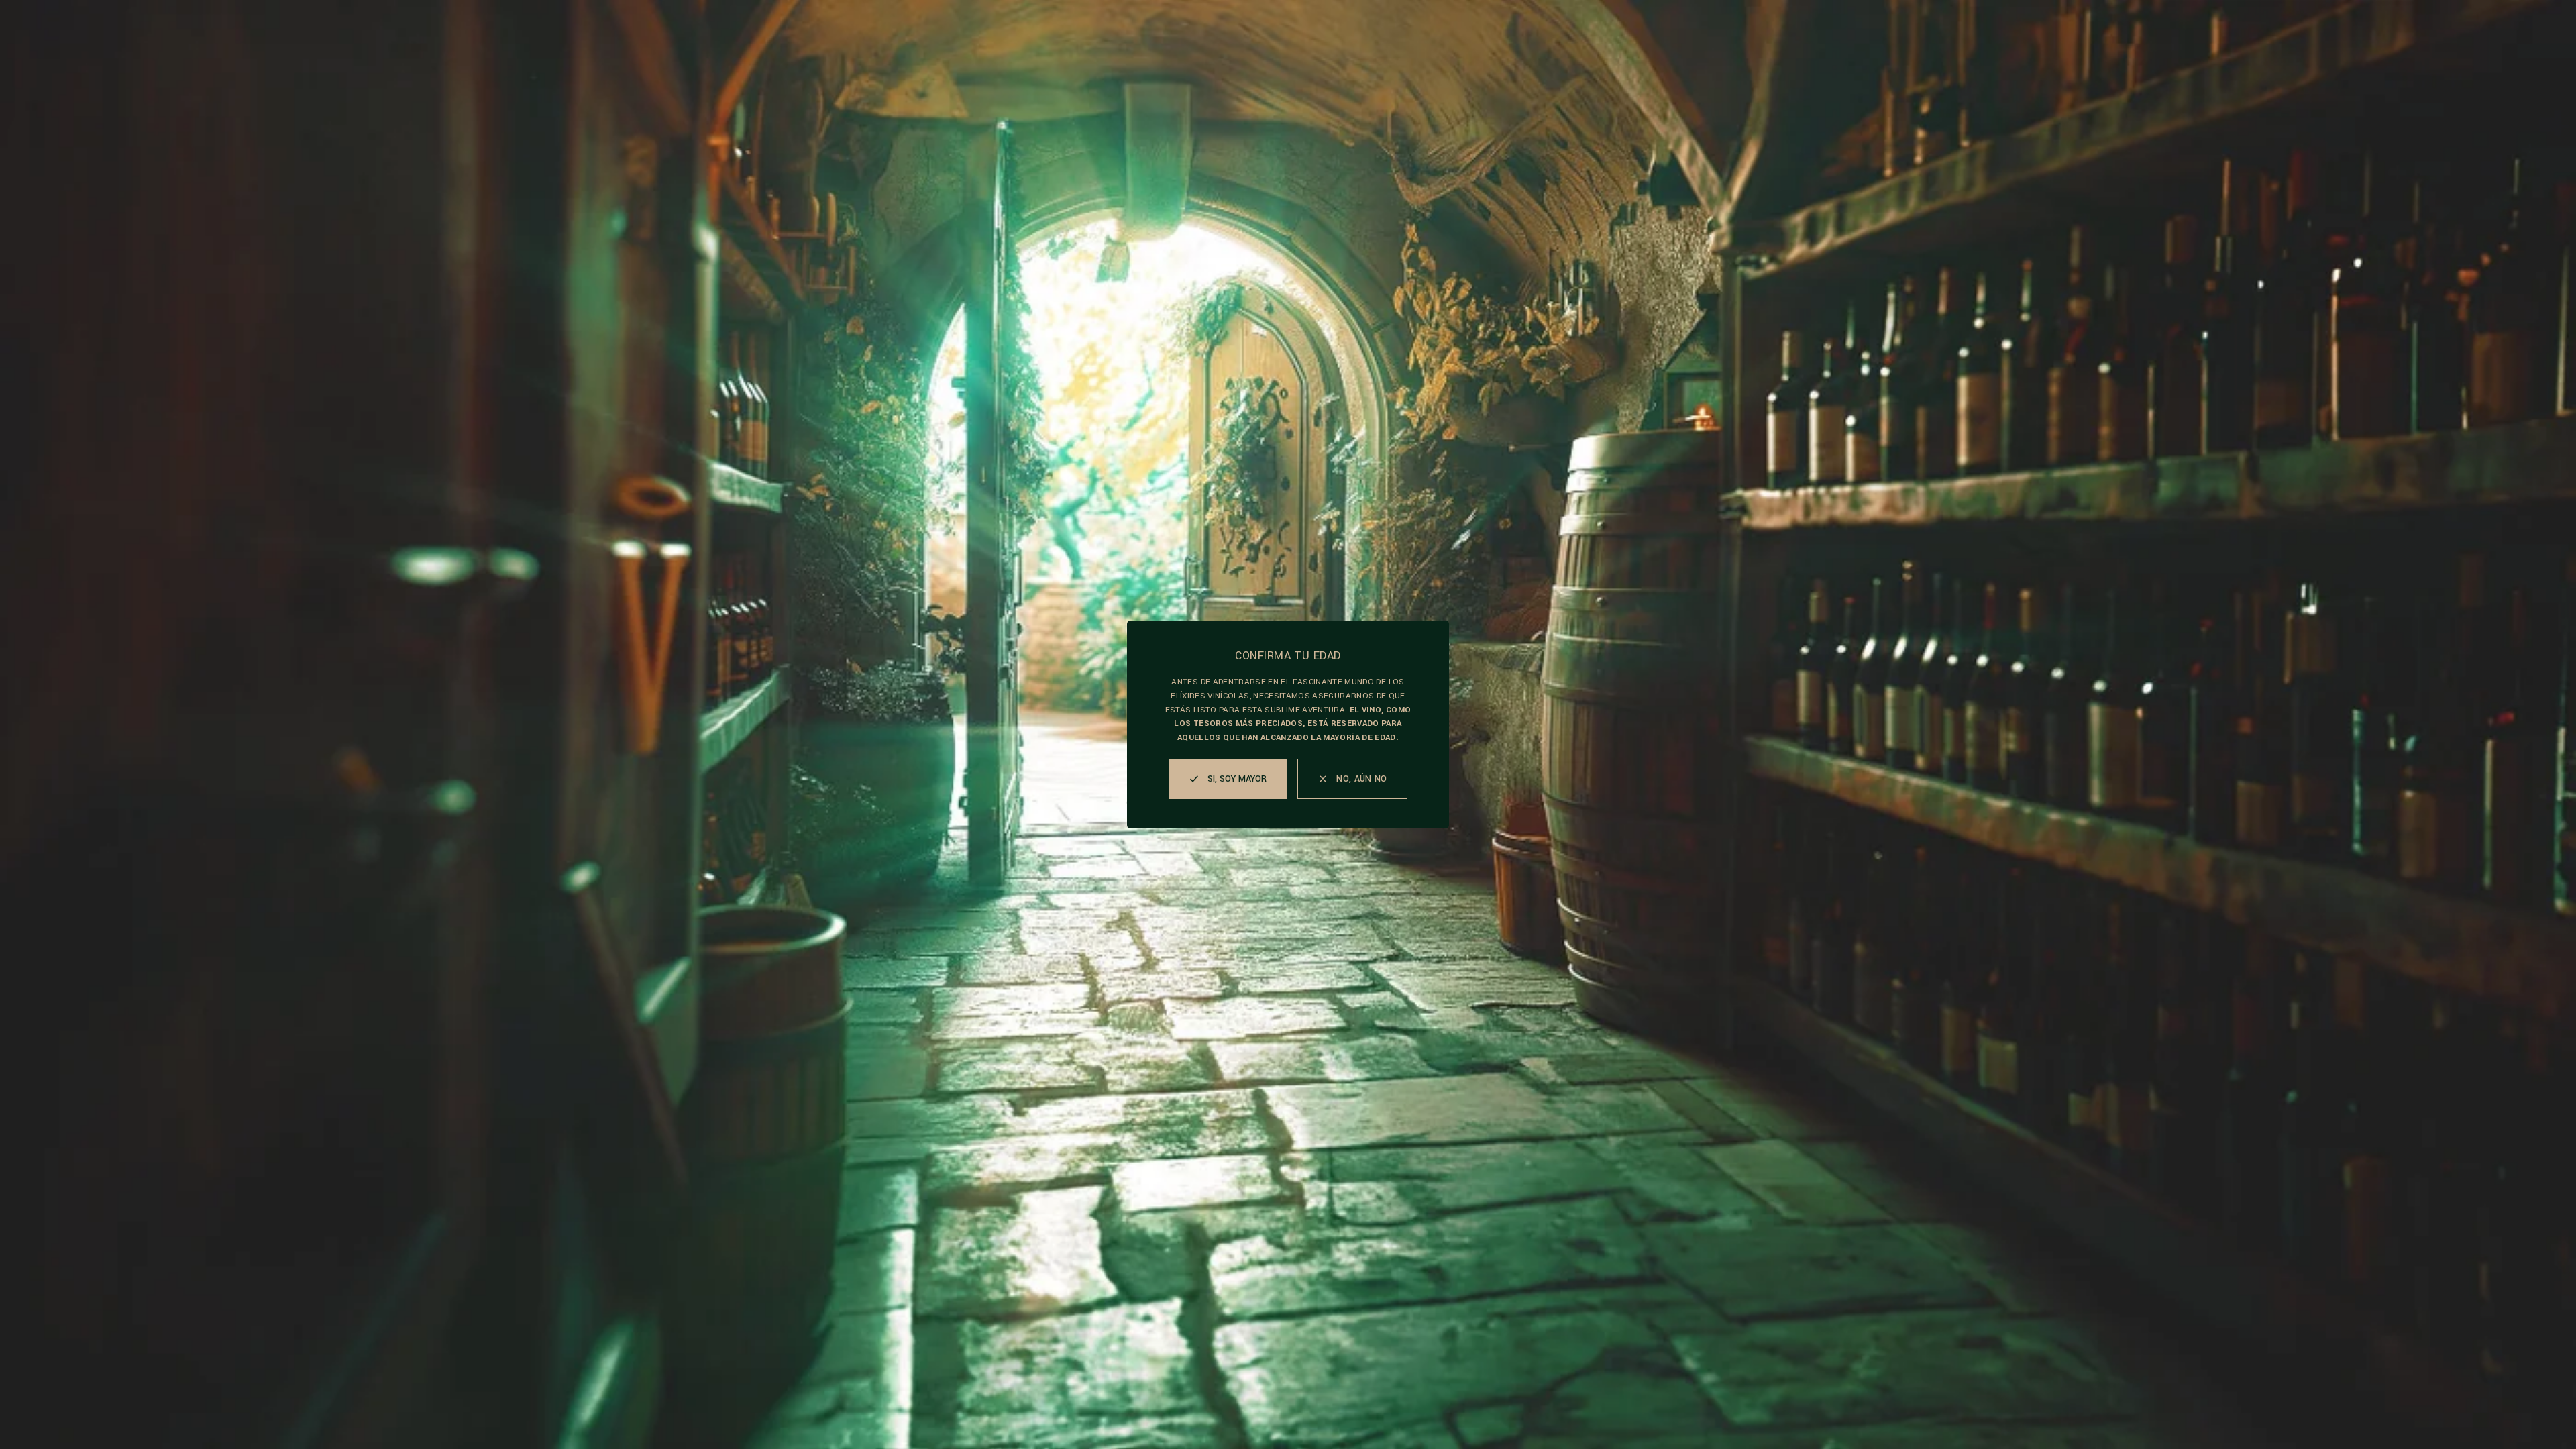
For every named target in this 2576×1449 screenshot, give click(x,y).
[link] (1352, 779)
